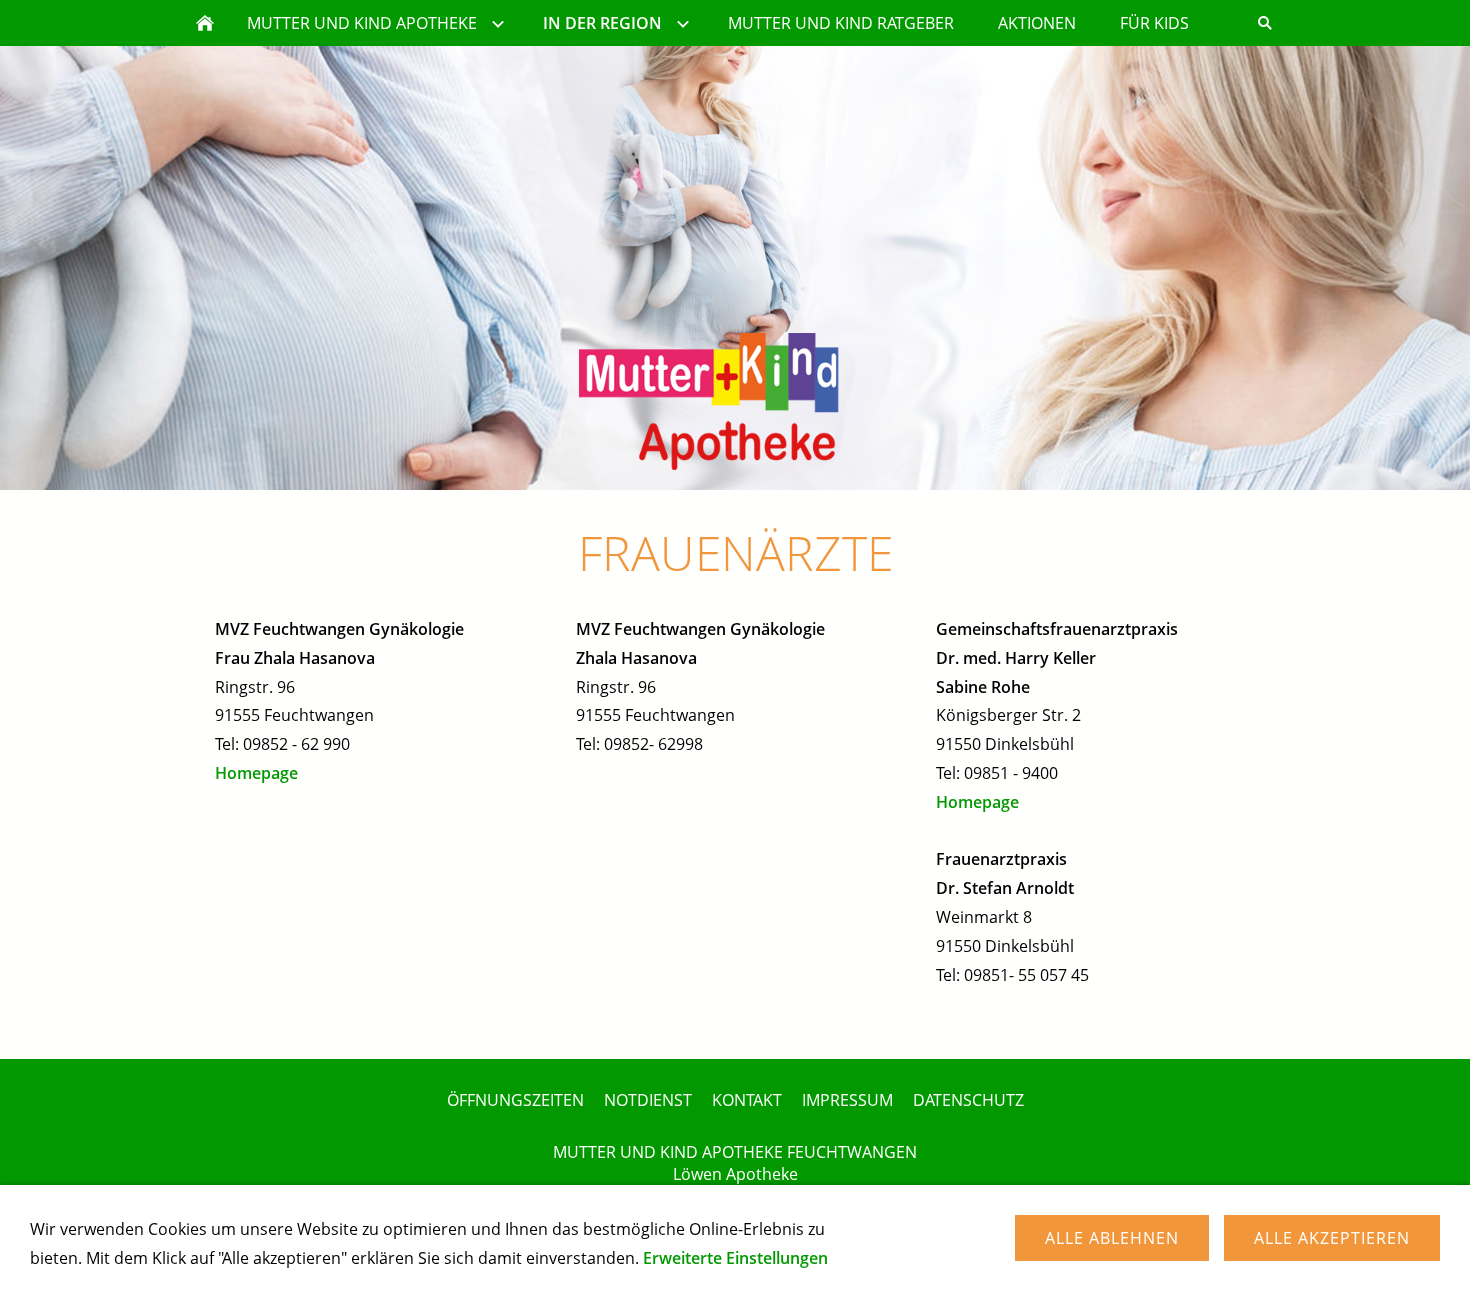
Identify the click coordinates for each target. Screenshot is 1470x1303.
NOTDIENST (648, 1100)
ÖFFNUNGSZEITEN (515, 1100)
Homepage (256, 773)
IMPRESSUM (847, 1100)
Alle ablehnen (1112, 1238)
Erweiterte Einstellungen (735, 1258)
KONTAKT (747, 1100)
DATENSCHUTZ (968, 1100)
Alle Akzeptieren (1332, 1238)
